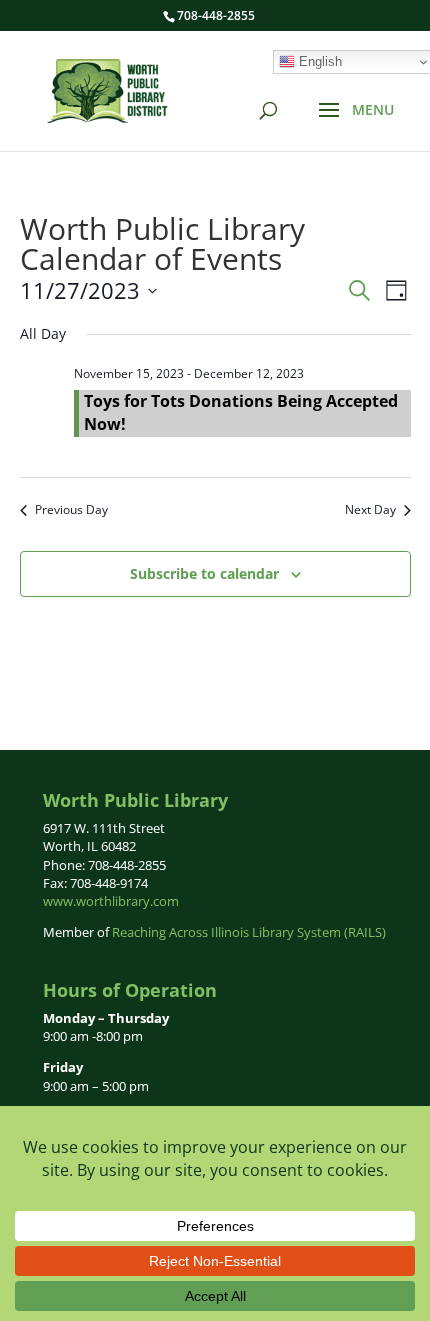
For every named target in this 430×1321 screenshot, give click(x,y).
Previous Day (71, 510)
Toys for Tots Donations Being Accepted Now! (241, 412)
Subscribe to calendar (204, 573)
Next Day (370, 510)
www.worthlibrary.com (111, 901)
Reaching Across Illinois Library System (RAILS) (249, 932)
